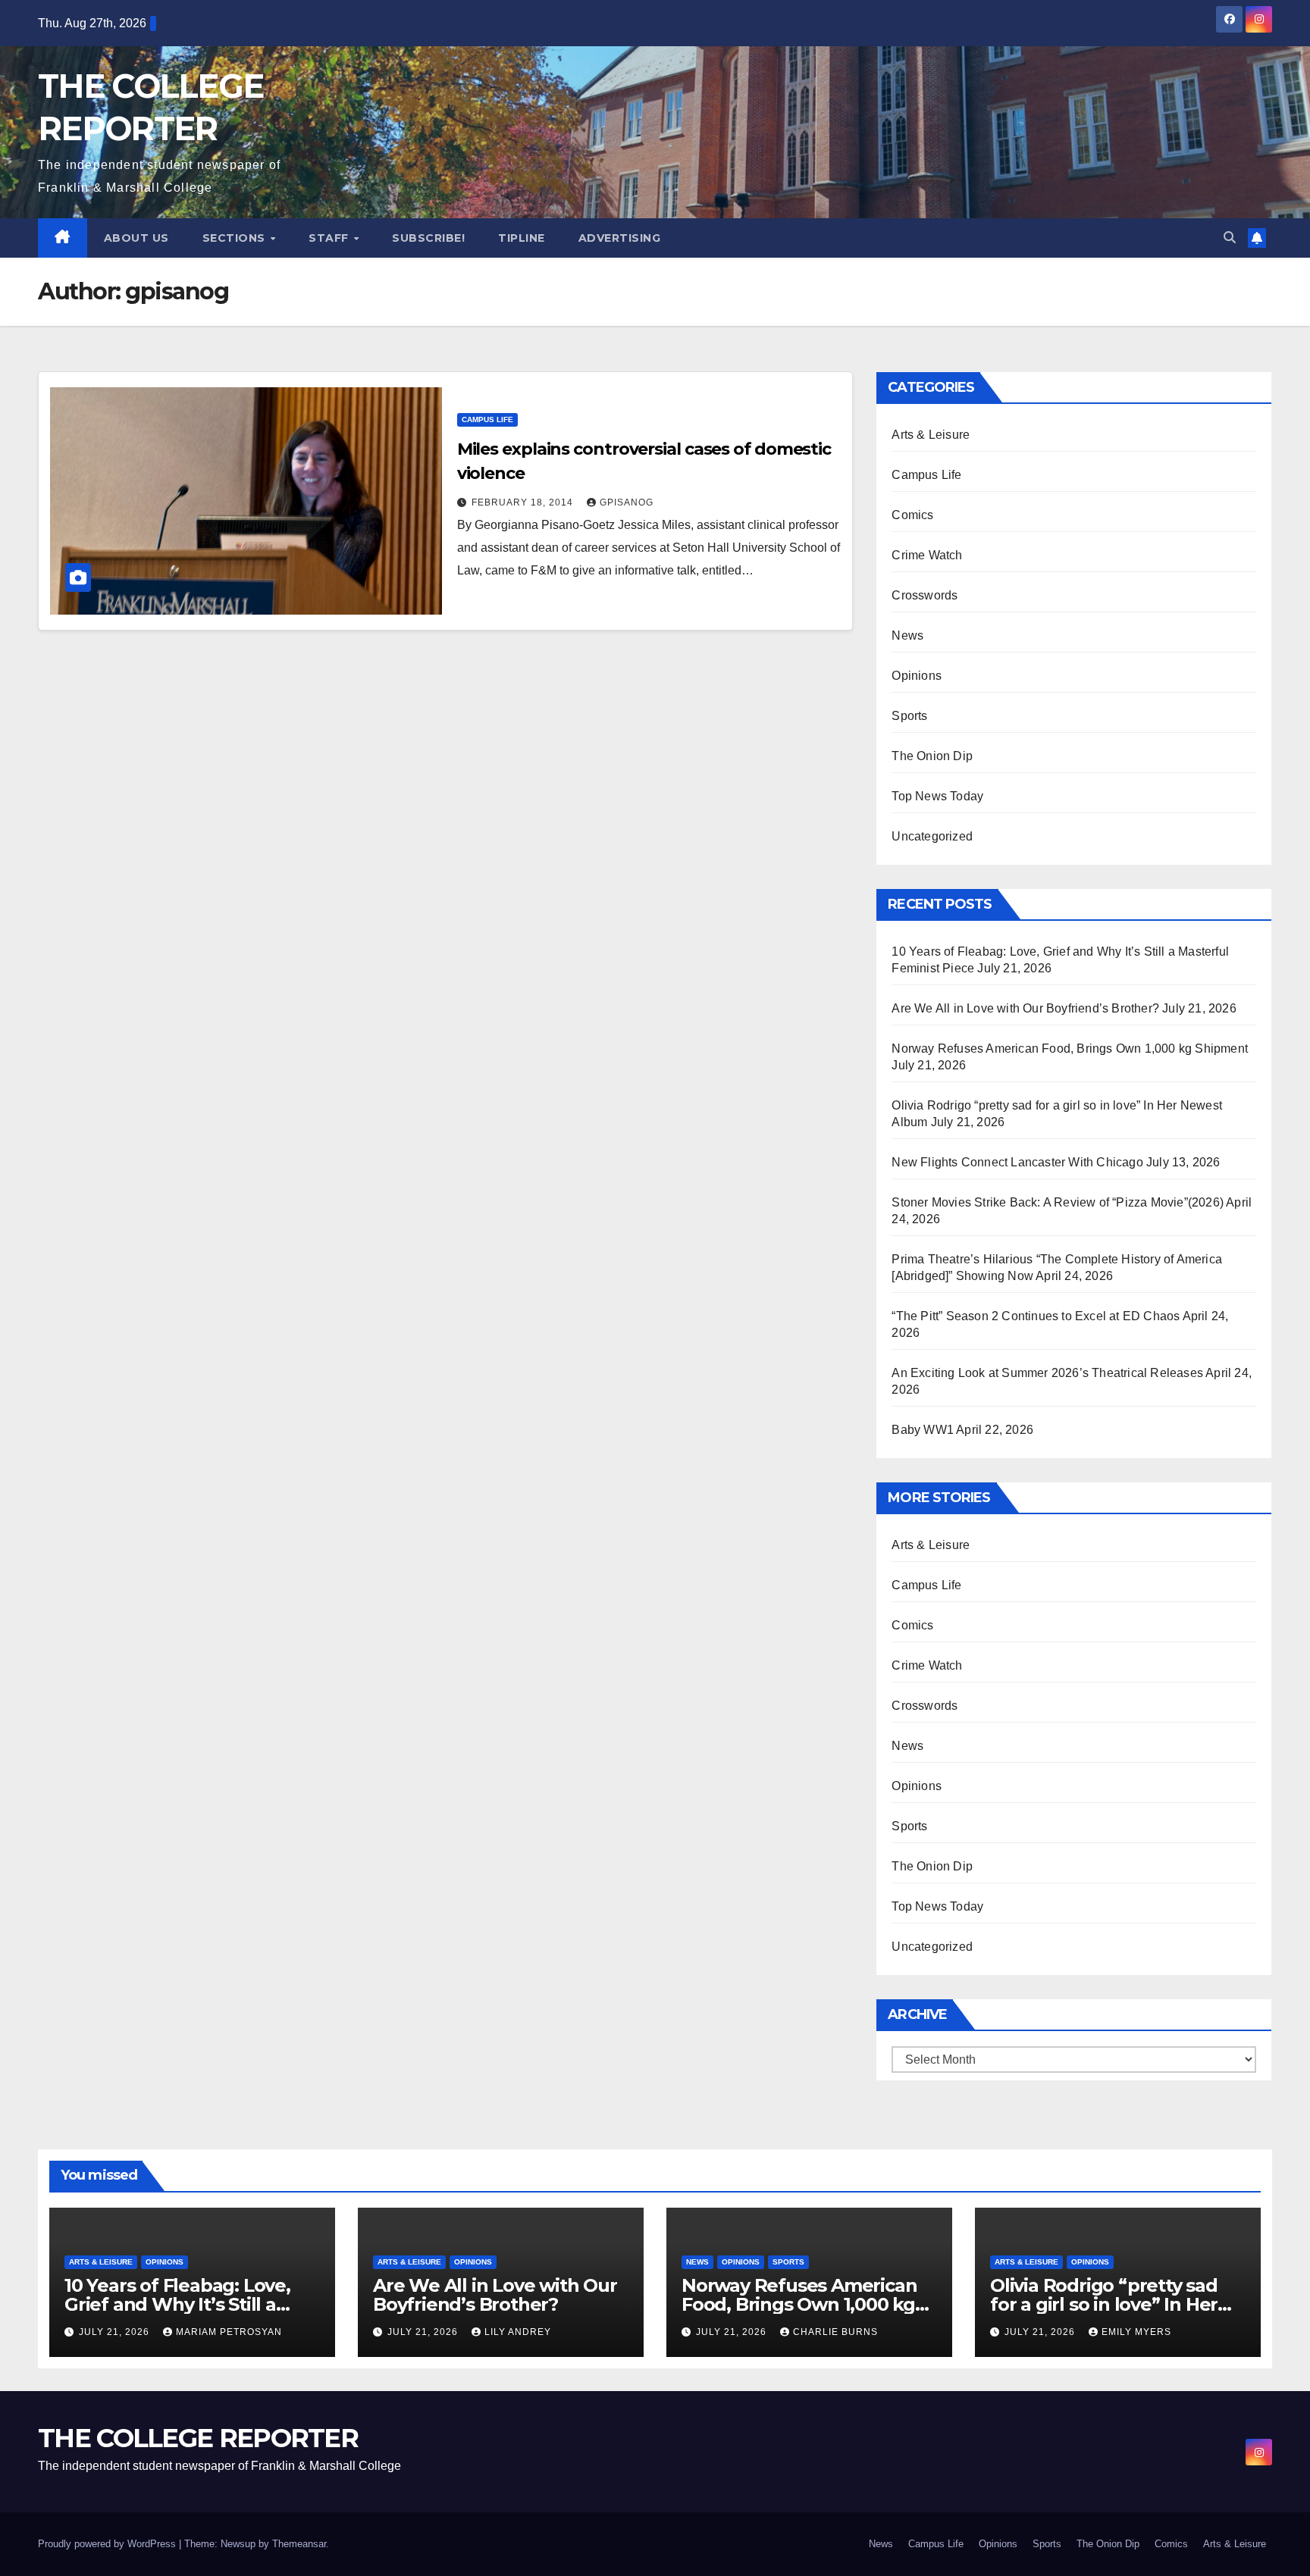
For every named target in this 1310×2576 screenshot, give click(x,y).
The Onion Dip (932, 756)
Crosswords (925, 595)
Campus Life (487, 419)
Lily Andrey (518, 2332)
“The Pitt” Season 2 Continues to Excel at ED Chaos (1036, 1316)
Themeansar (299, 2544)
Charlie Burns (835, 2332)
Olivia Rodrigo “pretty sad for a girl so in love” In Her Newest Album (1104, 2304)
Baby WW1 (923, 1430)
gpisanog (627, 502)
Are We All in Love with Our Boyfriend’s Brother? (1025, 1008)
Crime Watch (927, 555)
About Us (136, 238)
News (907, 635)
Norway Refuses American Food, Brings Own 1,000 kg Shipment (1070, 1049)
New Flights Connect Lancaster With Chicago (1017, 1162)
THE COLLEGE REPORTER (198, 2438)
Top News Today (937, 796)
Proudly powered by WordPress (108, 2544)
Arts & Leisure (931, 435)
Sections (236, 238)
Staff (330, 238)
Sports (909, 716)
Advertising (620, 238)
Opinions (917, 676)
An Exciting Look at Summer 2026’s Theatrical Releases (1047, 1373)
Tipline (522, 238)
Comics (912, 515)
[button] (1230, 238)
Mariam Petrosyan (229, 2332)
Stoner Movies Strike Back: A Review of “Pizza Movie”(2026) (1058, 1202)
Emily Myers (1136, 2332)
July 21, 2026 (116, 2332)
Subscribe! (428, 238)
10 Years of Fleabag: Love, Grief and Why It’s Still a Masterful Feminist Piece (177, 2304)
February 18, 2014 (524, 502)
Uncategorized (932, 836)
